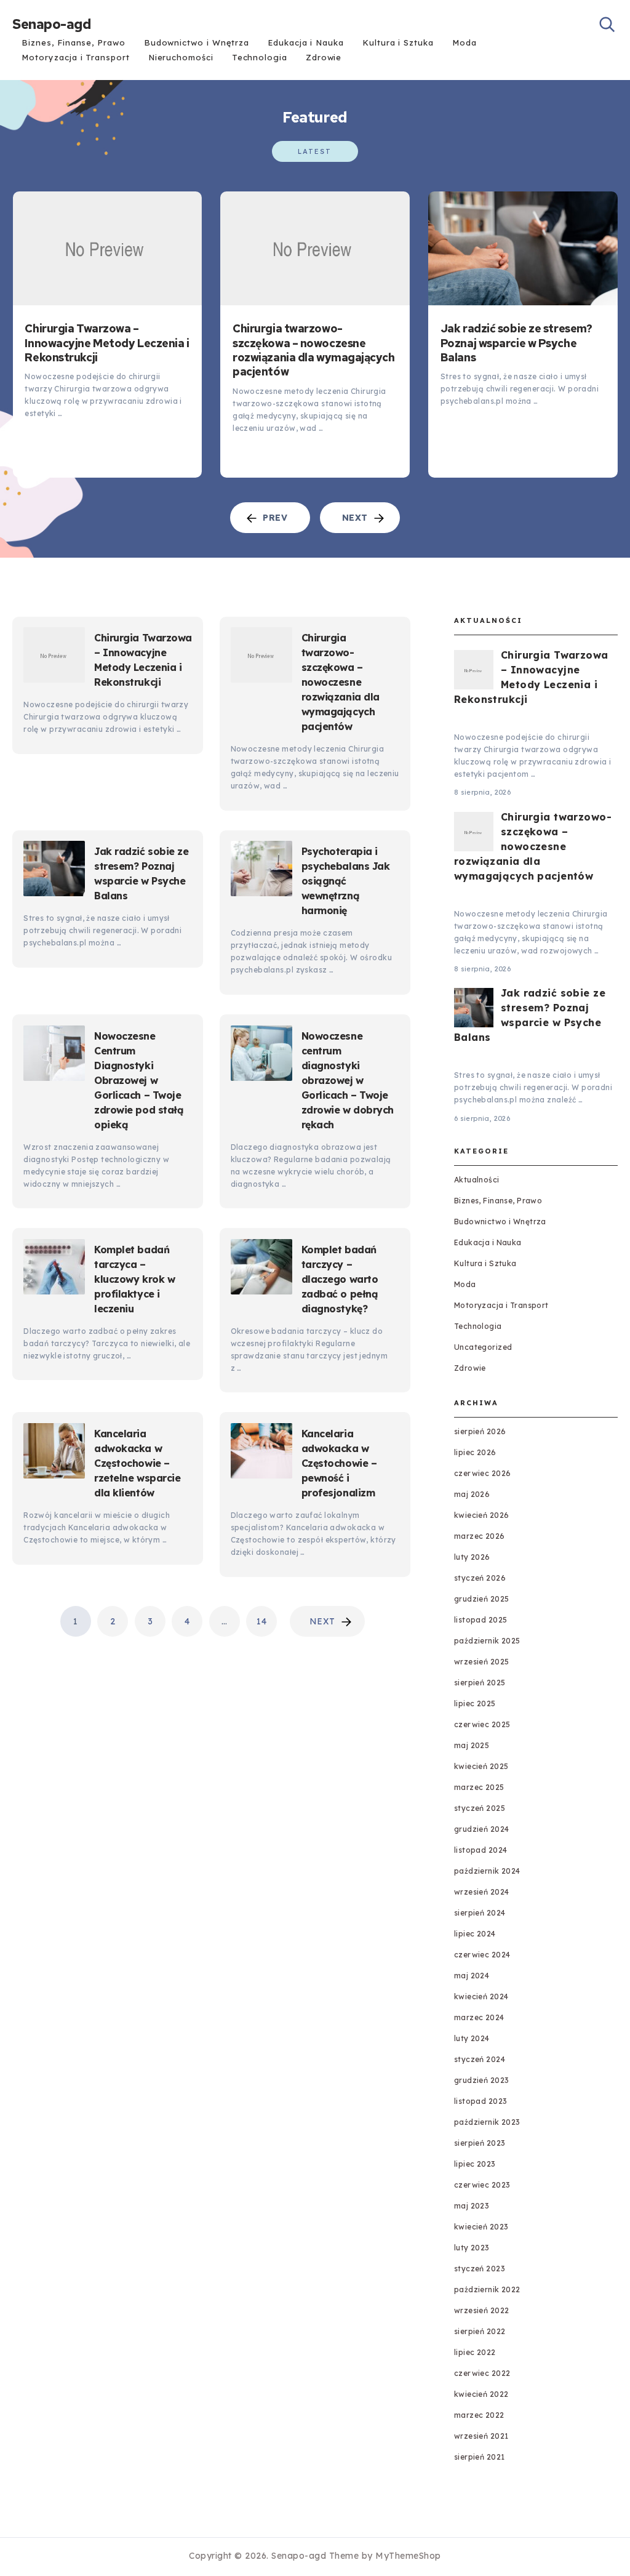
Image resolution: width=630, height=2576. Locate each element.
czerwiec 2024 (482, 1955)
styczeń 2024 (480, 2059)
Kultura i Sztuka (398, 42)
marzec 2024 (479, 2017)
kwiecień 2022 (481, 2394)
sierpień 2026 (480, 1431)
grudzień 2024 (482, 1829)
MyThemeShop (408, 2556)
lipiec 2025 (475, 1703)
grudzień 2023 (482, 2080)
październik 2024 (487, 1871)
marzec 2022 (479, 2415)
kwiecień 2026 (482, 1515)
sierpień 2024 (480, 1913)
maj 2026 (472, 1494)
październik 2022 (487, 2289)
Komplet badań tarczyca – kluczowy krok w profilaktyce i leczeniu (134, 1279)
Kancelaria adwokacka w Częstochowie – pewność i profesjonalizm (339, 1463)
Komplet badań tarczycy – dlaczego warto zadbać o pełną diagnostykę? (340, 1279)
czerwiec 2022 (482, 2373)
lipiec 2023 (475, 2164)
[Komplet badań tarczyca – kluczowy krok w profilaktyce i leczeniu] (54, 1269)
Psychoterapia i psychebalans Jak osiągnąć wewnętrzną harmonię (346, 881)
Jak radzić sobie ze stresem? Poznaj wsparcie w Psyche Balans (516, 343)
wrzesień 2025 (482, 1662)
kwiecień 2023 (481, 2227)
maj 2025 (472, 1745)
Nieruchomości (181, 57)
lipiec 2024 (475, 1934)
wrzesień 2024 (482, 1892)
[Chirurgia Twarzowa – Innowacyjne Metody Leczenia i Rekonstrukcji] (107, 248)
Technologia (260, 57)
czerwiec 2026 (483, 1473)
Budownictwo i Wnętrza (197, 42)
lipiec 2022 (475, 2352)
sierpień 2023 (480, 2143)
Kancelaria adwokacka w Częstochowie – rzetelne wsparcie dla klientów (137, 1463)
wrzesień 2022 (482, 2310)
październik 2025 (487, 1641)
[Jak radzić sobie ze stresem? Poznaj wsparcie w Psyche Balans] (523, 248)
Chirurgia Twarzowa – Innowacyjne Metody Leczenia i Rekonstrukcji (107, 343)
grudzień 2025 (482, 1599)
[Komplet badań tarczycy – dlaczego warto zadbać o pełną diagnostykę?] (261, 1269)
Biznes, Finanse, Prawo (73, 42)
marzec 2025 (479, 1787)
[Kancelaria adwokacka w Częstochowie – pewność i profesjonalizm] (261, 1453)
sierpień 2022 (480, 2331)
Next (322, 1621)
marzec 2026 (480, 1536)
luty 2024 (472, 2038)
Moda (465, 42)
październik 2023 (487, 2122)
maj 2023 (472, 2206)
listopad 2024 (481, 1850)
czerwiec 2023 (482, 2185)
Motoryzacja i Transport (75, 57)
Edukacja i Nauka (306, 42)
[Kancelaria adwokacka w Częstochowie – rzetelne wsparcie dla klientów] (54, 1453)
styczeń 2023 (480, 2269)
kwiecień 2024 (481, 1996)
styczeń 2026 (480, 1578)
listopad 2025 (481, 1620)
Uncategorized (483, 1347)
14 (261, 1621)
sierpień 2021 (480, 2457)
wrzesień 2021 (481, 2436)
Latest (315, 151)
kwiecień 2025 (481, 1766)
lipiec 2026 (475, 1452)
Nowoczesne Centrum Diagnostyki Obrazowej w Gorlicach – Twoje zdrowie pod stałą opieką (139, 1080)
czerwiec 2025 (482, 1724)
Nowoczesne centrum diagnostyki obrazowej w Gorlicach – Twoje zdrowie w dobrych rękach (348, 1080)
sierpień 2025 (480, 1683)
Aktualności (477, 1180)
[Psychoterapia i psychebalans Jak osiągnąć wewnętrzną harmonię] (261, 871)
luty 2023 (472, 2248)
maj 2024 (472, 1976)
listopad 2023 (481, 2101)
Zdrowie (324, 57)
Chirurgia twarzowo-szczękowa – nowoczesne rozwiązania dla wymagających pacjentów (313, 350)
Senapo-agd (51, 25)
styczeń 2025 (480, 1808)
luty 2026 (472, 1557)
